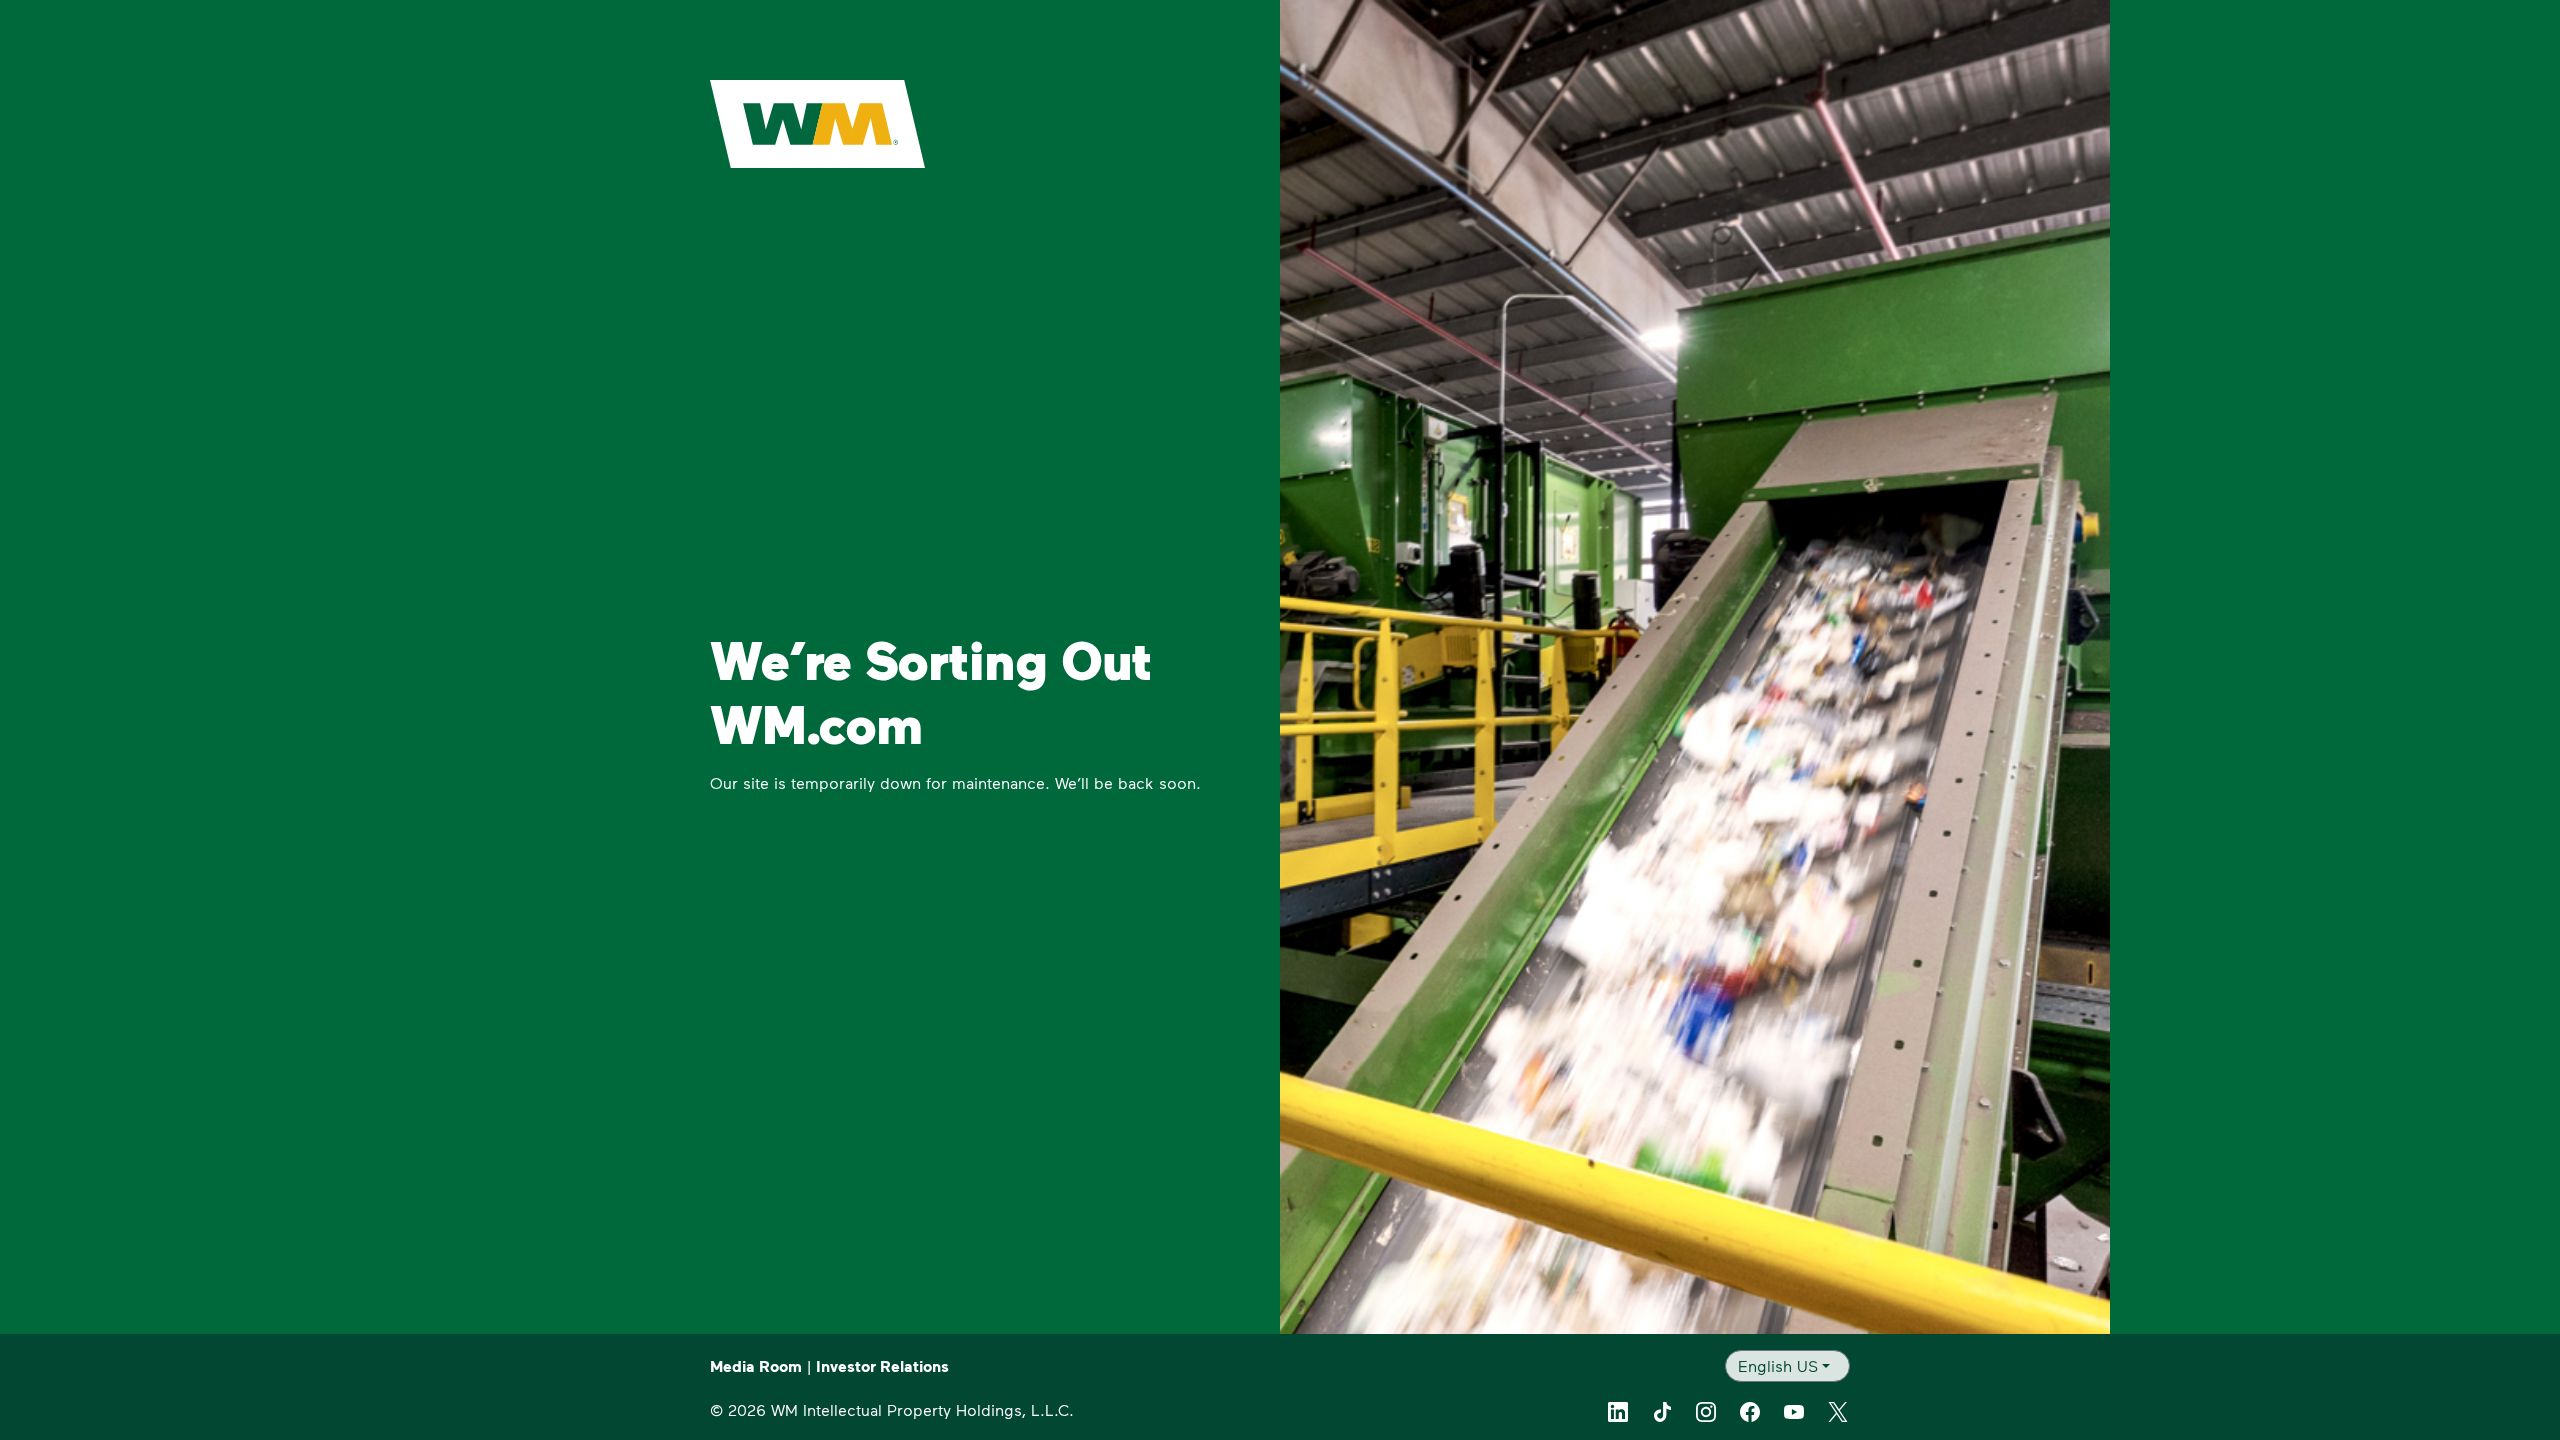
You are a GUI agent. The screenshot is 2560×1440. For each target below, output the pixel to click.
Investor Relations (882, 1366)
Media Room (756, 1366)
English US (1778, 1365)
